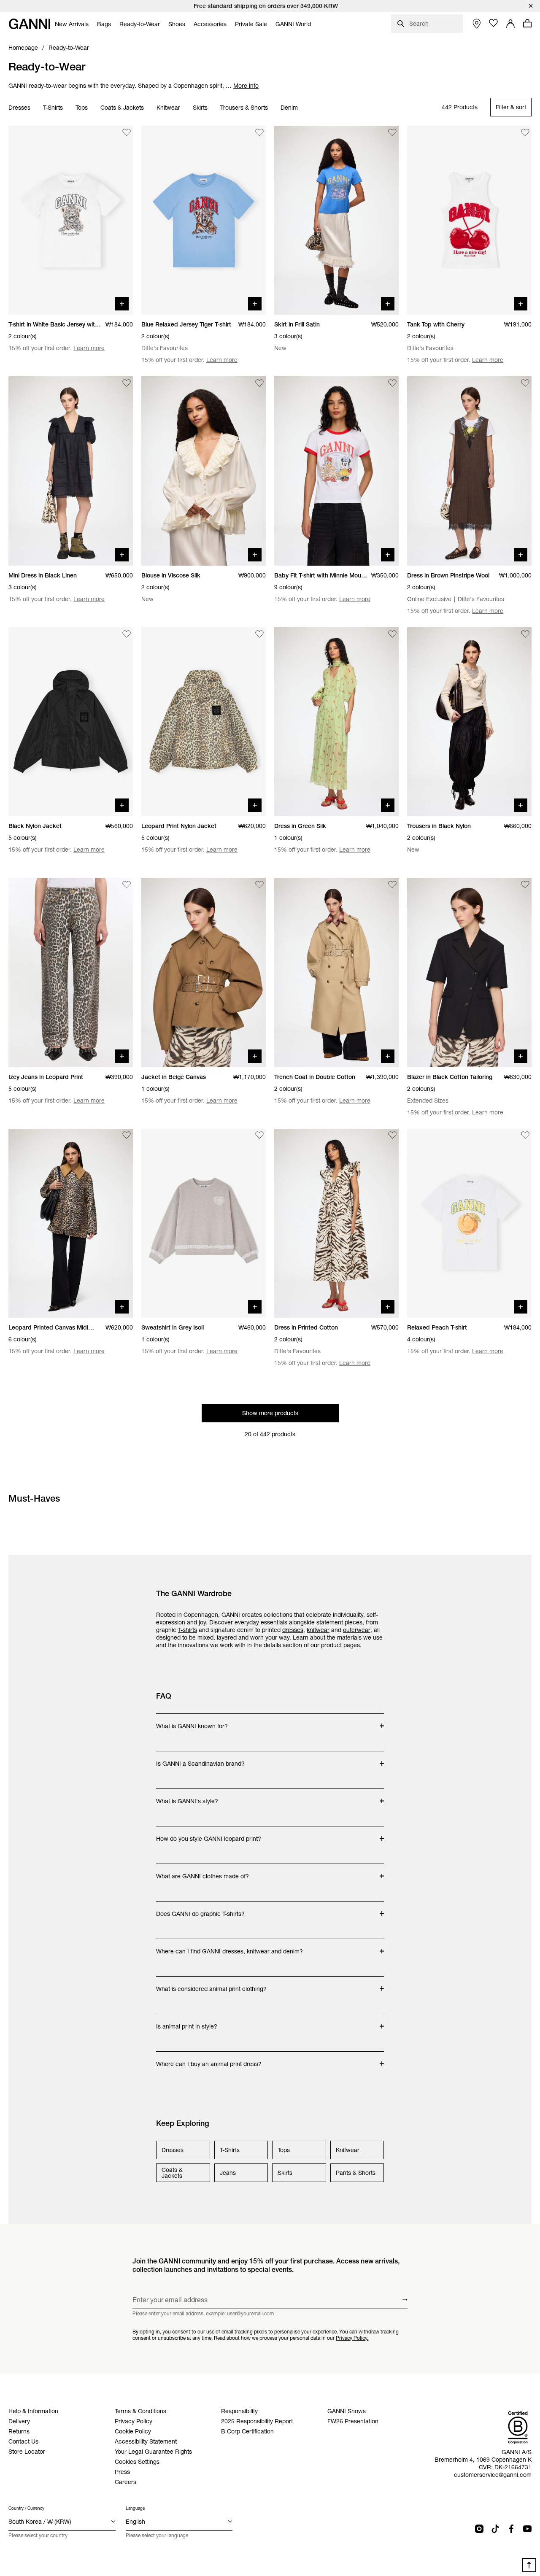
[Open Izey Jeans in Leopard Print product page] (71, 972)
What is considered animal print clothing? (211, 1985)
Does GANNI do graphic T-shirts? (200, 1910)
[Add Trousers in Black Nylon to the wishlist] (525, 634)
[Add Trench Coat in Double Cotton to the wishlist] (392, 885)
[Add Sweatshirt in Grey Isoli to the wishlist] (259, 1136)
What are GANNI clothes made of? (202, 1872)
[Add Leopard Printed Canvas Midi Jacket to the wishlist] (127, 1136)
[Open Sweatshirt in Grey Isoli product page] (204, 1223)
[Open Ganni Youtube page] (527, 2529)
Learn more (89, 348)
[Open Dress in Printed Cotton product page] (336, 1223)
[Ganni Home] (30, 24)
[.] (270, 6)
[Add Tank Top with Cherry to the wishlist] (525, 132)
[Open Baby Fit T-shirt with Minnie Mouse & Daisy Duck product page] (336, 471)
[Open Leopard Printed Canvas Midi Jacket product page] (71, 1223)
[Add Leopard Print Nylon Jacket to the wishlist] (259, 634)
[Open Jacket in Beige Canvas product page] (204, 972)
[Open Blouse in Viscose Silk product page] (204, 471)
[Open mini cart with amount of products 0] (527, 23)
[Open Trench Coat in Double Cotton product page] (336, 972)
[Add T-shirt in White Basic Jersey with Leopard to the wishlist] (127, 132)
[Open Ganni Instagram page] (479, 2529)
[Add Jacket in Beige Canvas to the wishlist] (259, 885)
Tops (82, 108)
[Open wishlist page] (494, 23)
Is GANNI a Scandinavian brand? (200, 1759)
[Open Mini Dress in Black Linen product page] (71, 471)
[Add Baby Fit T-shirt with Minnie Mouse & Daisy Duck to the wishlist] (392, 383)
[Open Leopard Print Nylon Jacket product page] (204, 722)
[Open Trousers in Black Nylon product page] (469, 722)
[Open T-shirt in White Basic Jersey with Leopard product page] (71, 220)
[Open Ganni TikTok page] (495, 2529)
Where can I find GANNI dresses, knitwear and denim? (229, 1947)
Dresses (19, 108)
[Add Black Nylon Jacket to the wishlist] (127, 634)
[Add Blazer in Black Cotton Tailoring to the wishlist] (525, 885)
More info (246, 86)
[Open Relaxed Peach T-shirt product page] (469, 1223)
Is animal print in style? (190, 2022)
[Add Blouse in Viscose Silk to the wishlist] (259, 383)
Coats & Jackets (122, 108)
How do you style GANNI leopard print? (209, 1834)
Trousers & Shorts (244, 108)
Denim (289, 108)
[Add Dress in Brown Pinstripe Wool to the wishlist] (525, 383)
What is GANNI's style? (190, 1797)
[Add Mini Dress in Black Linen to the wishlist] (127, 383)
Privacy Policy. (352, 2338)
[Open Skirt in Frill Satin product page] (336, 220)
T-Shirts (53, 108)
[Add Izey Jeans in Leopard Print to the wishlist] (127, 885)
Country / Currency (26, 2508)
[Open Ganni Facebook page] (511, 2529)
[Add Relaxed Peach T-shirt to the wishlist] (525, 1136)
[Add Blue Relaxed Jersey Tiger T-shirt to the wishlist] (259, 132)
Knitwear (168, 108)
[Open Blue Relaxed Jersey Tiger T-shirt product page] (204, 220)
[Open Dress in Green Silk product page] (336, 722)
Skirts (200, 108)
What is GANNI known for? (192, 1722)
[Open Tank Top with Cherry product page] (469, 220)
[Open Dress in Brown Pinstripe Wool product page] (469, 471)
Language (135, 2508)
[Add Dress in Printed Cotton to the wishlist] (392, 1136)
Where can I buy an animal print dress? (209, 2060)
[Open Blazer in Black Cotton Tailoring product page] (469, 972)
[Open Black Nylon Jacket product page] (71, 722)
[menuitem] (72, 24)
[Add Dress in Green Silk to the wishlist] (392, 634)
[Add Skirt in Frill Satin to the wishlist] (392, 132)
